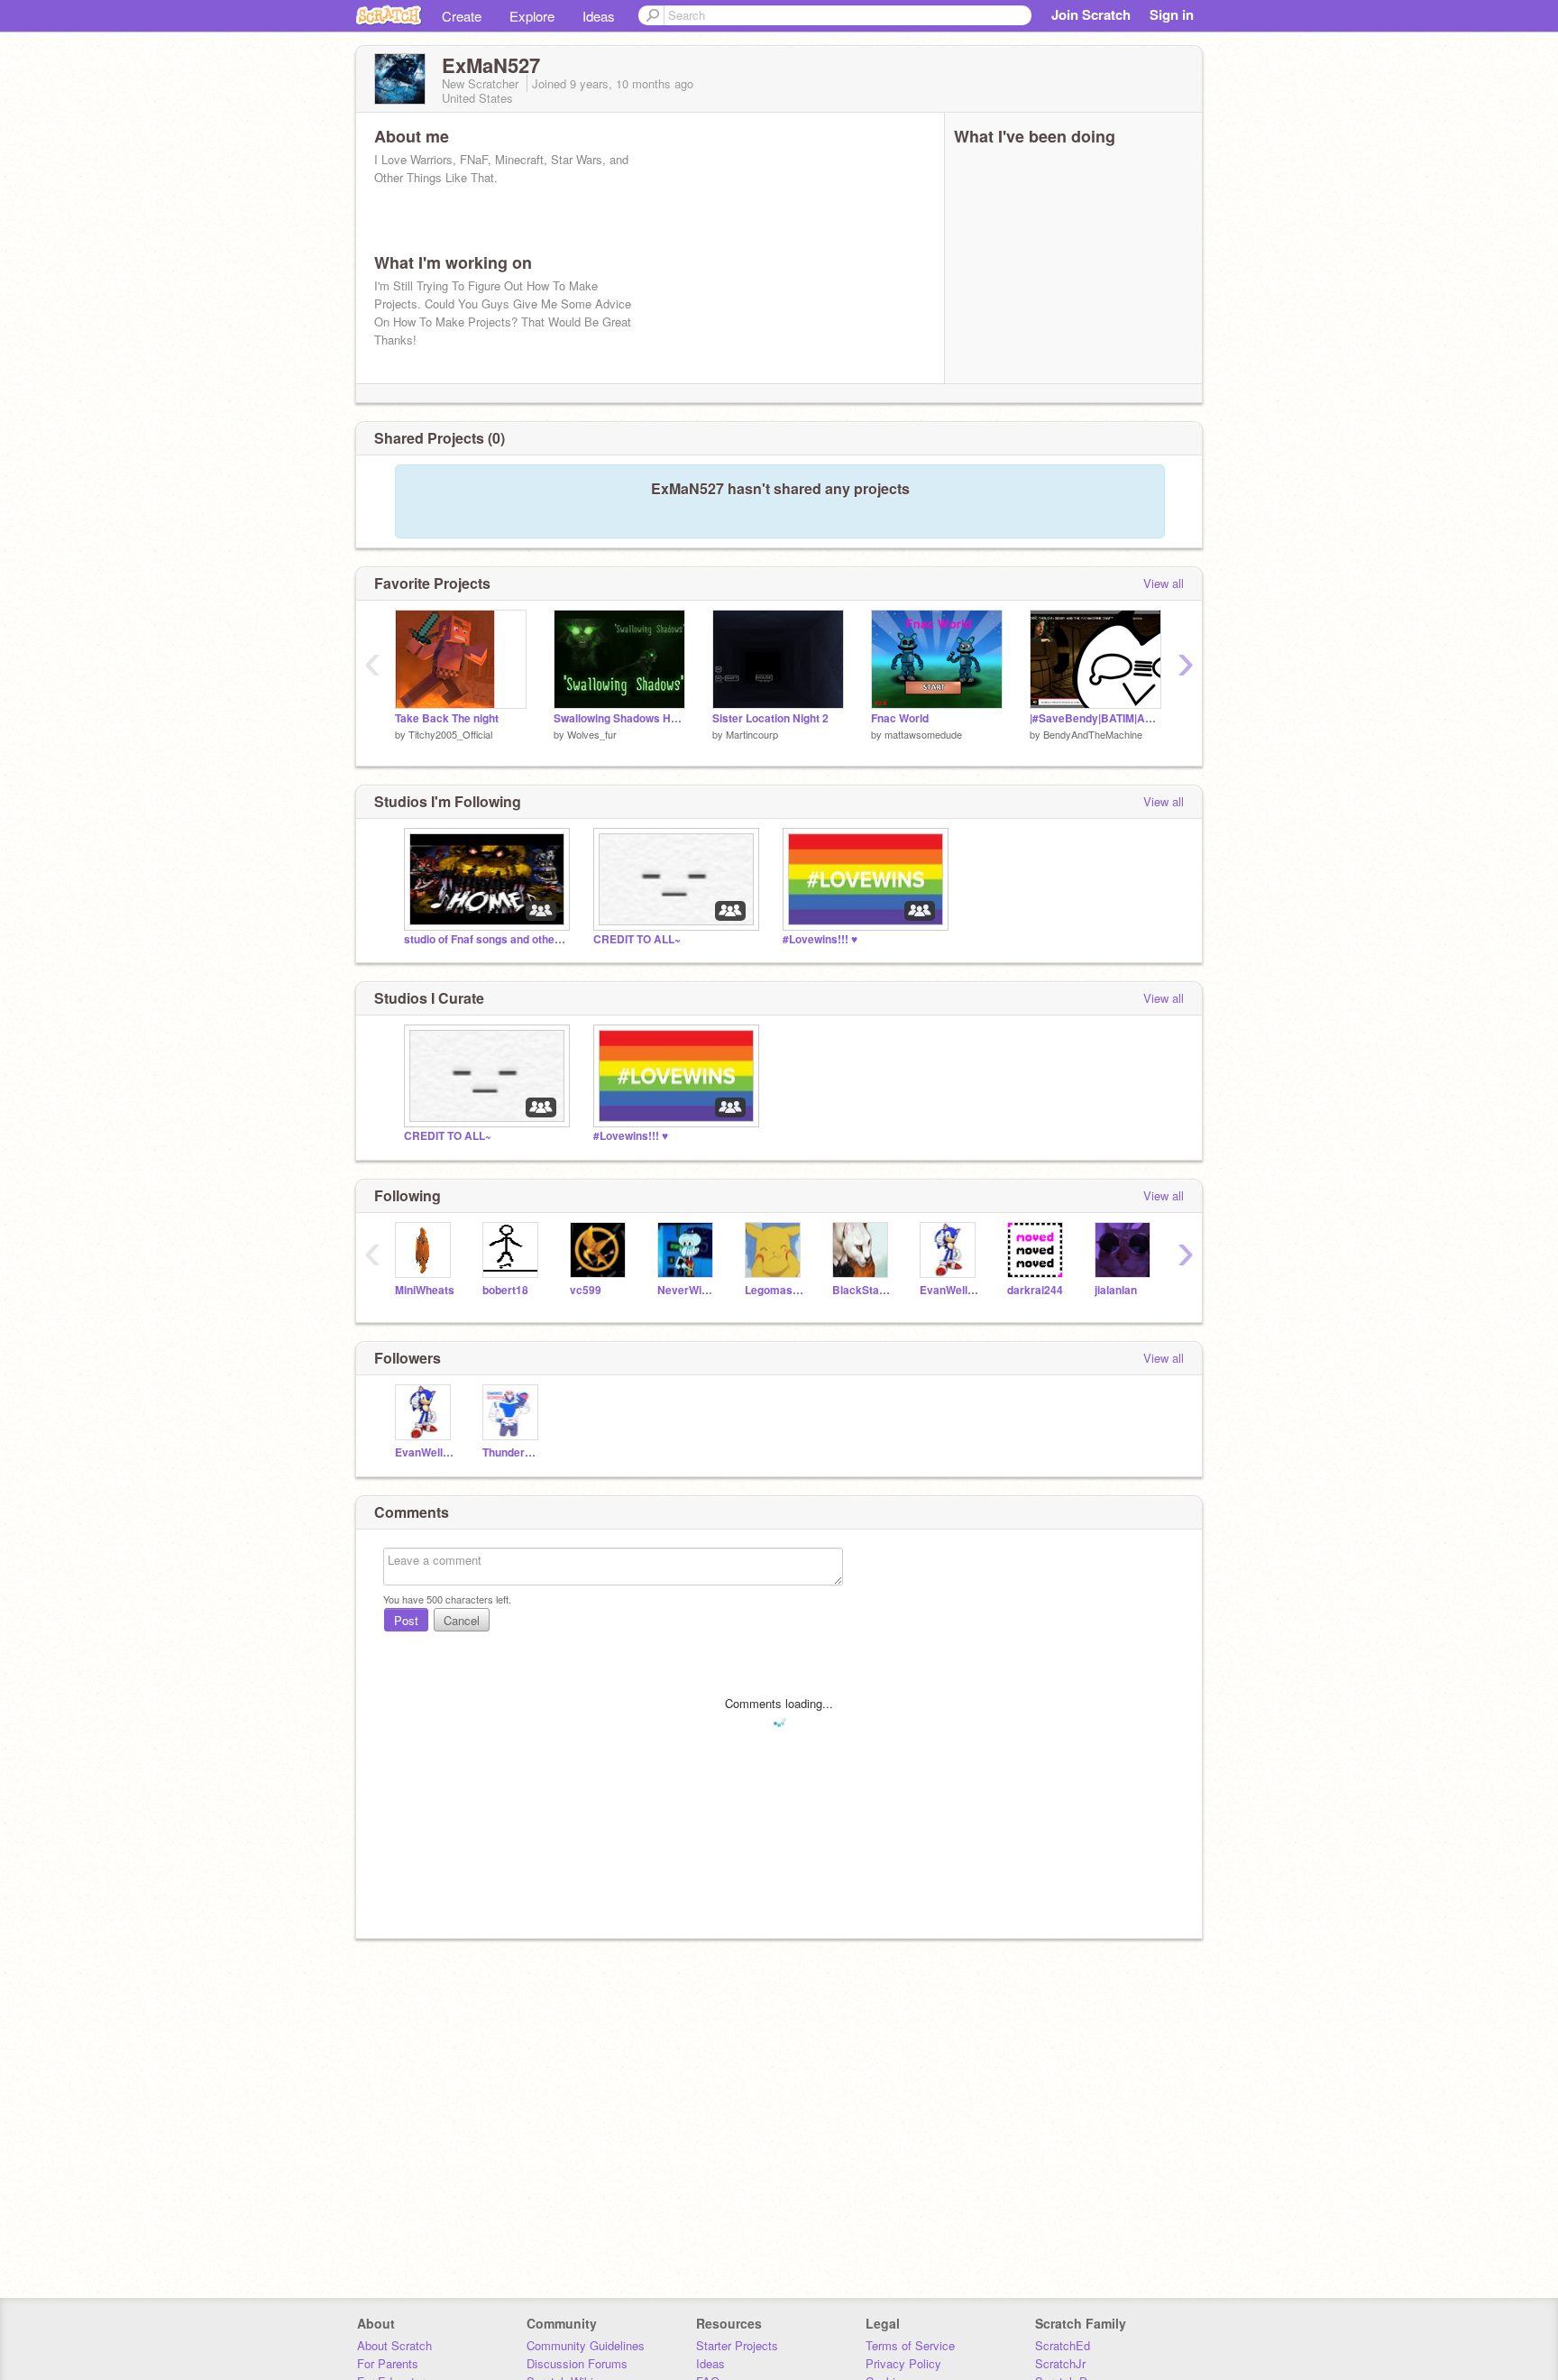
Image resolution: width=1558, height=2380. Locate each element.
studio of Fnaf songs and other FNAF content (485, 939)
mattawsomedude (923, 734)
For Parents (388, 2363)
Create (462, 16)
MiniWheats (425, 1290)
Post (406, 1620)
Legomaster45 (775, 1290)
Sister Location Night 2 (770, 718)
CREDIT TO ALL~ (637, 939)
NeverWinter (687, 1290)
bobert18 (505, 1290)
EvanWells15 (950, 1290)
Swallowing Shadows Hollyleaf (619, 718)
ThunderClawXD (513, 1452)
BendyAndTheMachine (1093, 734)
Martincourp (752, 734)
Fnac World (900, 718)
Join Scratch (1091, 14)
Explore (532, 16)
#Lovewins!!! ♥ (820, 939)
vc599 (586, 1290)
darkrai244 (1035, 1290)
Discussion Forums (577, 2363)
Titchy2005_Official (450, 734)
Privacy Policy (903, 2363)
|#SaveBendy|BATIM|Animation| (1095, 718)
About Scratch (394, 2345)
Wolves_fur (592, 734)
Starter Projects (737, 2345)
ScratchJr (1060, 2363)
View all (1164, 583)
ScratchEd (1063, 2345)
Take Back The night (447, 718)
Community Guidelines (586, 2345)
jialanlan (1116, 1290)
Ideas (599, 16)
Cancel (462, 1620)
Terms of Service (910, 2345)
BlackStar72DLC (862, 1290)
